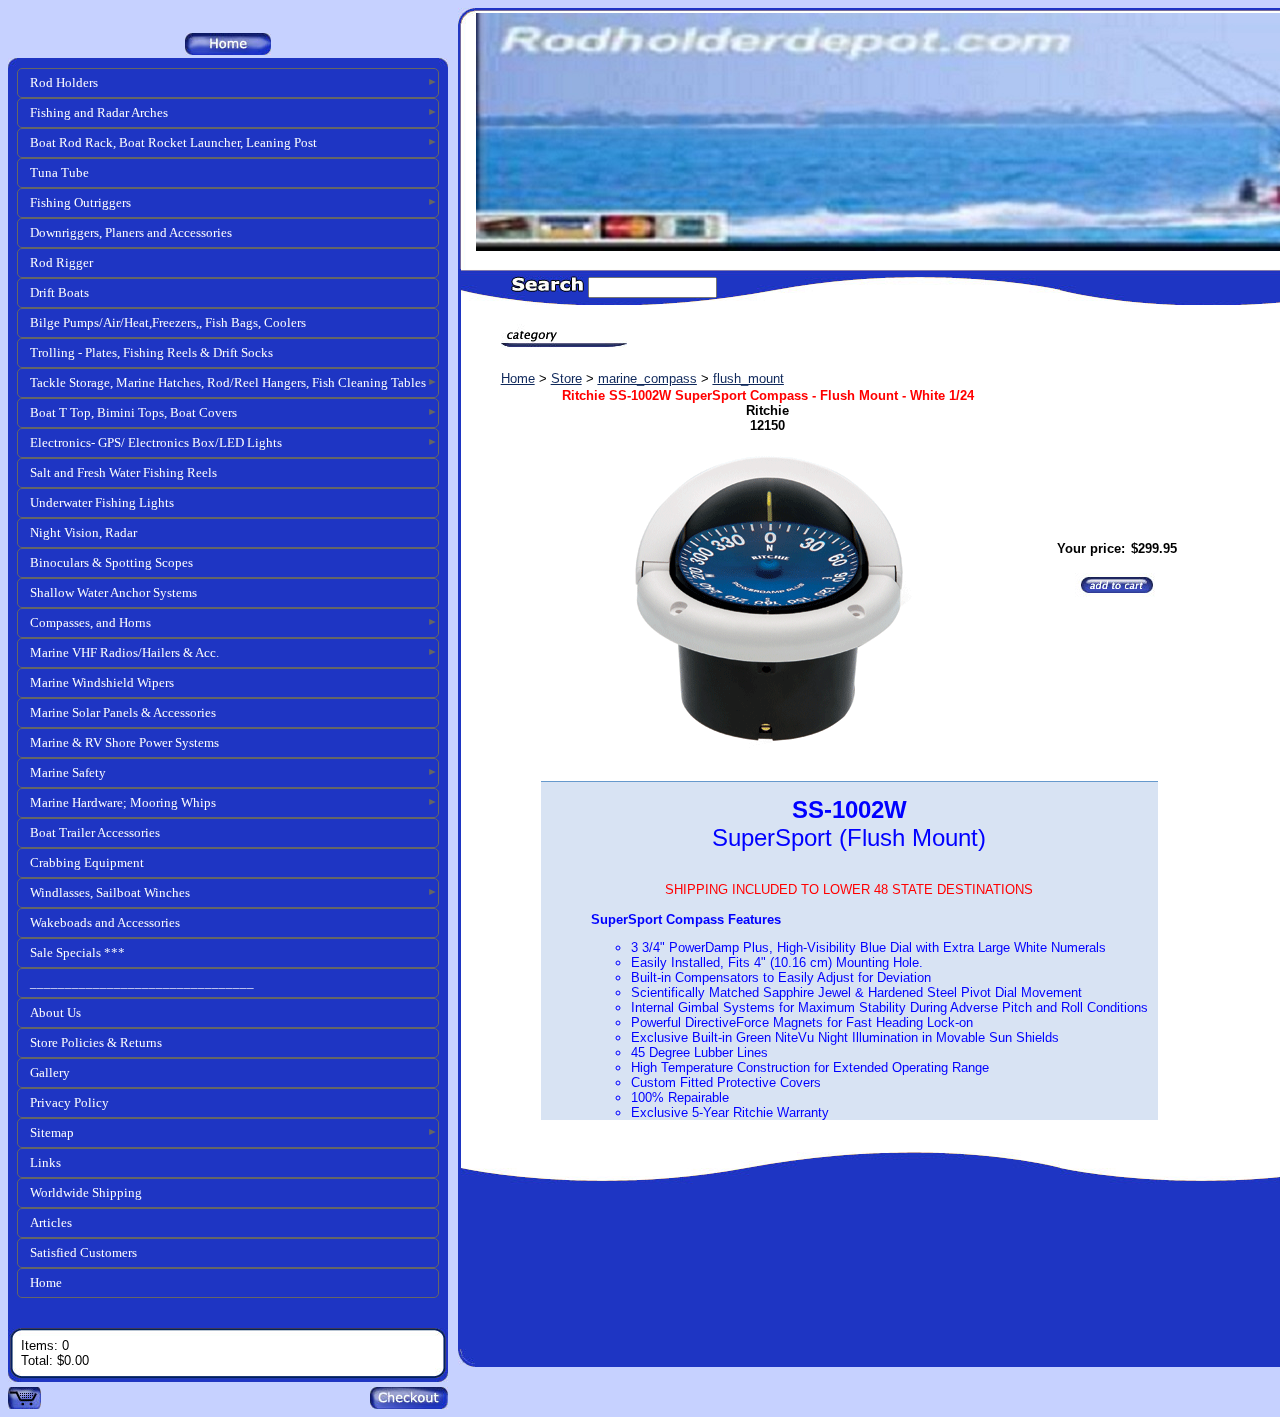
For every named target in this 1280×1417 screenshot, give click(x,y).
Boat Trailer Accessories (95, 832)
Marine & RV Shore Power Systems (124, 742)
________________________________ (142, 982)
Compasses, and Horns (90, 622)
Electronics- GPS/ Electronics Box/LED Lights (156, 442)
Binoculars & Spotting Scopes (111, 562)
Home (46, 1282)
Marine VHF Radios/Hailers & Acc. (124, 652)
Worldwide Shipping (86, 1192)
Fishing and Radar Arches (99, 112)
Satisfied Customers (83, 1252)
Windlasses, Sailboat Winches (110, 892)
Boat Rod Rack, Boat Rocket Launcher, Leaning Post (173, 142)
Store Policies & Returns (96, 1042)
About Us (55, 1012)
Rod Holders (64, 82)
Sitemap (52, 1132)
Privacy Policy (69, 1102)
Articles (51, 1222)
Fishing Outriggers (80, 202)
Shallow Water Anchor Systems (113, 592)
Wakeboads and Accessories (105, 922)
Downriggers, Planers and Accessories (131, 232)
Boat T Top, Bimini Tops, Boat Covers (133, 412)
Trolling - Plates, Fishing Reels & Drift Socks (151, 352)
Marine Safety (68, 772)
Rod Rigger (61, 262)
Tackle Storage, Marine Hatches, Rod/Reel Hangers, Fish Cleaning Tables (228, 382)
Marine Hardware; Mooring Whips (123, 802)
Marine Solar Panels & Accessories (123, 712)
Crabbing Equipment (87, 862)
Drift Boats (59, 292)
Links (45, 1162)
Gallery (50, 1072)
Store (566, 378)
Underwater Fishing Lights (102, 502)
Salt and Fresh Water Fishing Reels (123, 472)
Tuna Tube (59, 172)
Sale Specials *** (77, 952)
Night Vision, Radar (83, 532)
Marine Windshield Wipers (102, 682)
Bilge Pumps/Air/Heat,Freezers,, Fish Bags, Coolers (168, 322)
